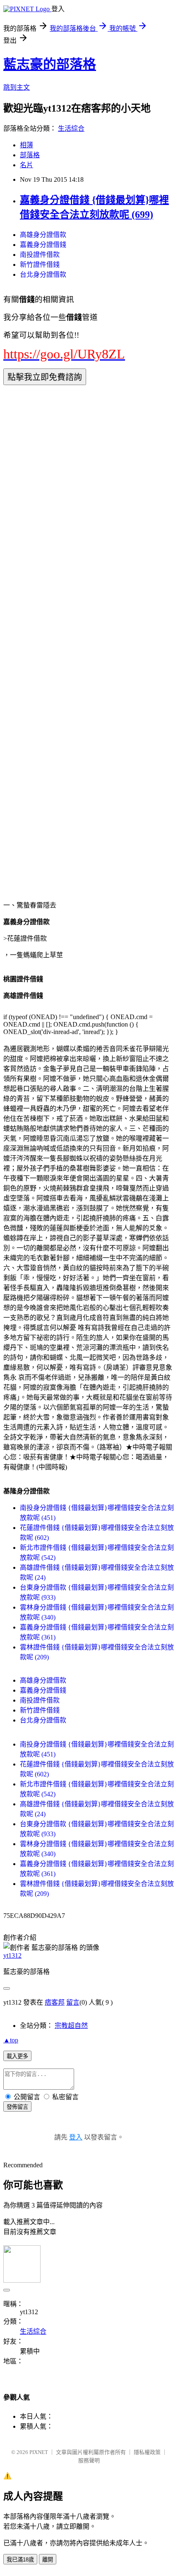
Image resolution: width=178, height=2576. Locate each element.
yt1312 (12, 1955)
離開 (48, 2560)
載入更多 (17, 2056)
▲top (11, 2040)
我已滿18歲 (20, 2560)
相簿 (26, 145)
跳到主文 (17, 87)
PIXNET (39, 2452)
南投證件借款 (40, 255)
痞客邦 (55, 2002)
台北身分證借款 (43, 274)
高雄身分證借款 (43, 235)
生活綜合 (71, 128)
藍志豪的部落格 (50, 64)
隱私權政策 (147, 2452)
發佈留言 (17, 2107)
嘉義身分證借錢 (43, 245)
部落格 (30, 155)
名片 (26, 165)
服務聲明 (89, 2460)
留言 (73, 2002)
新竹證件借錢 (40, 265)
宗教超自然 (71, 2026)
